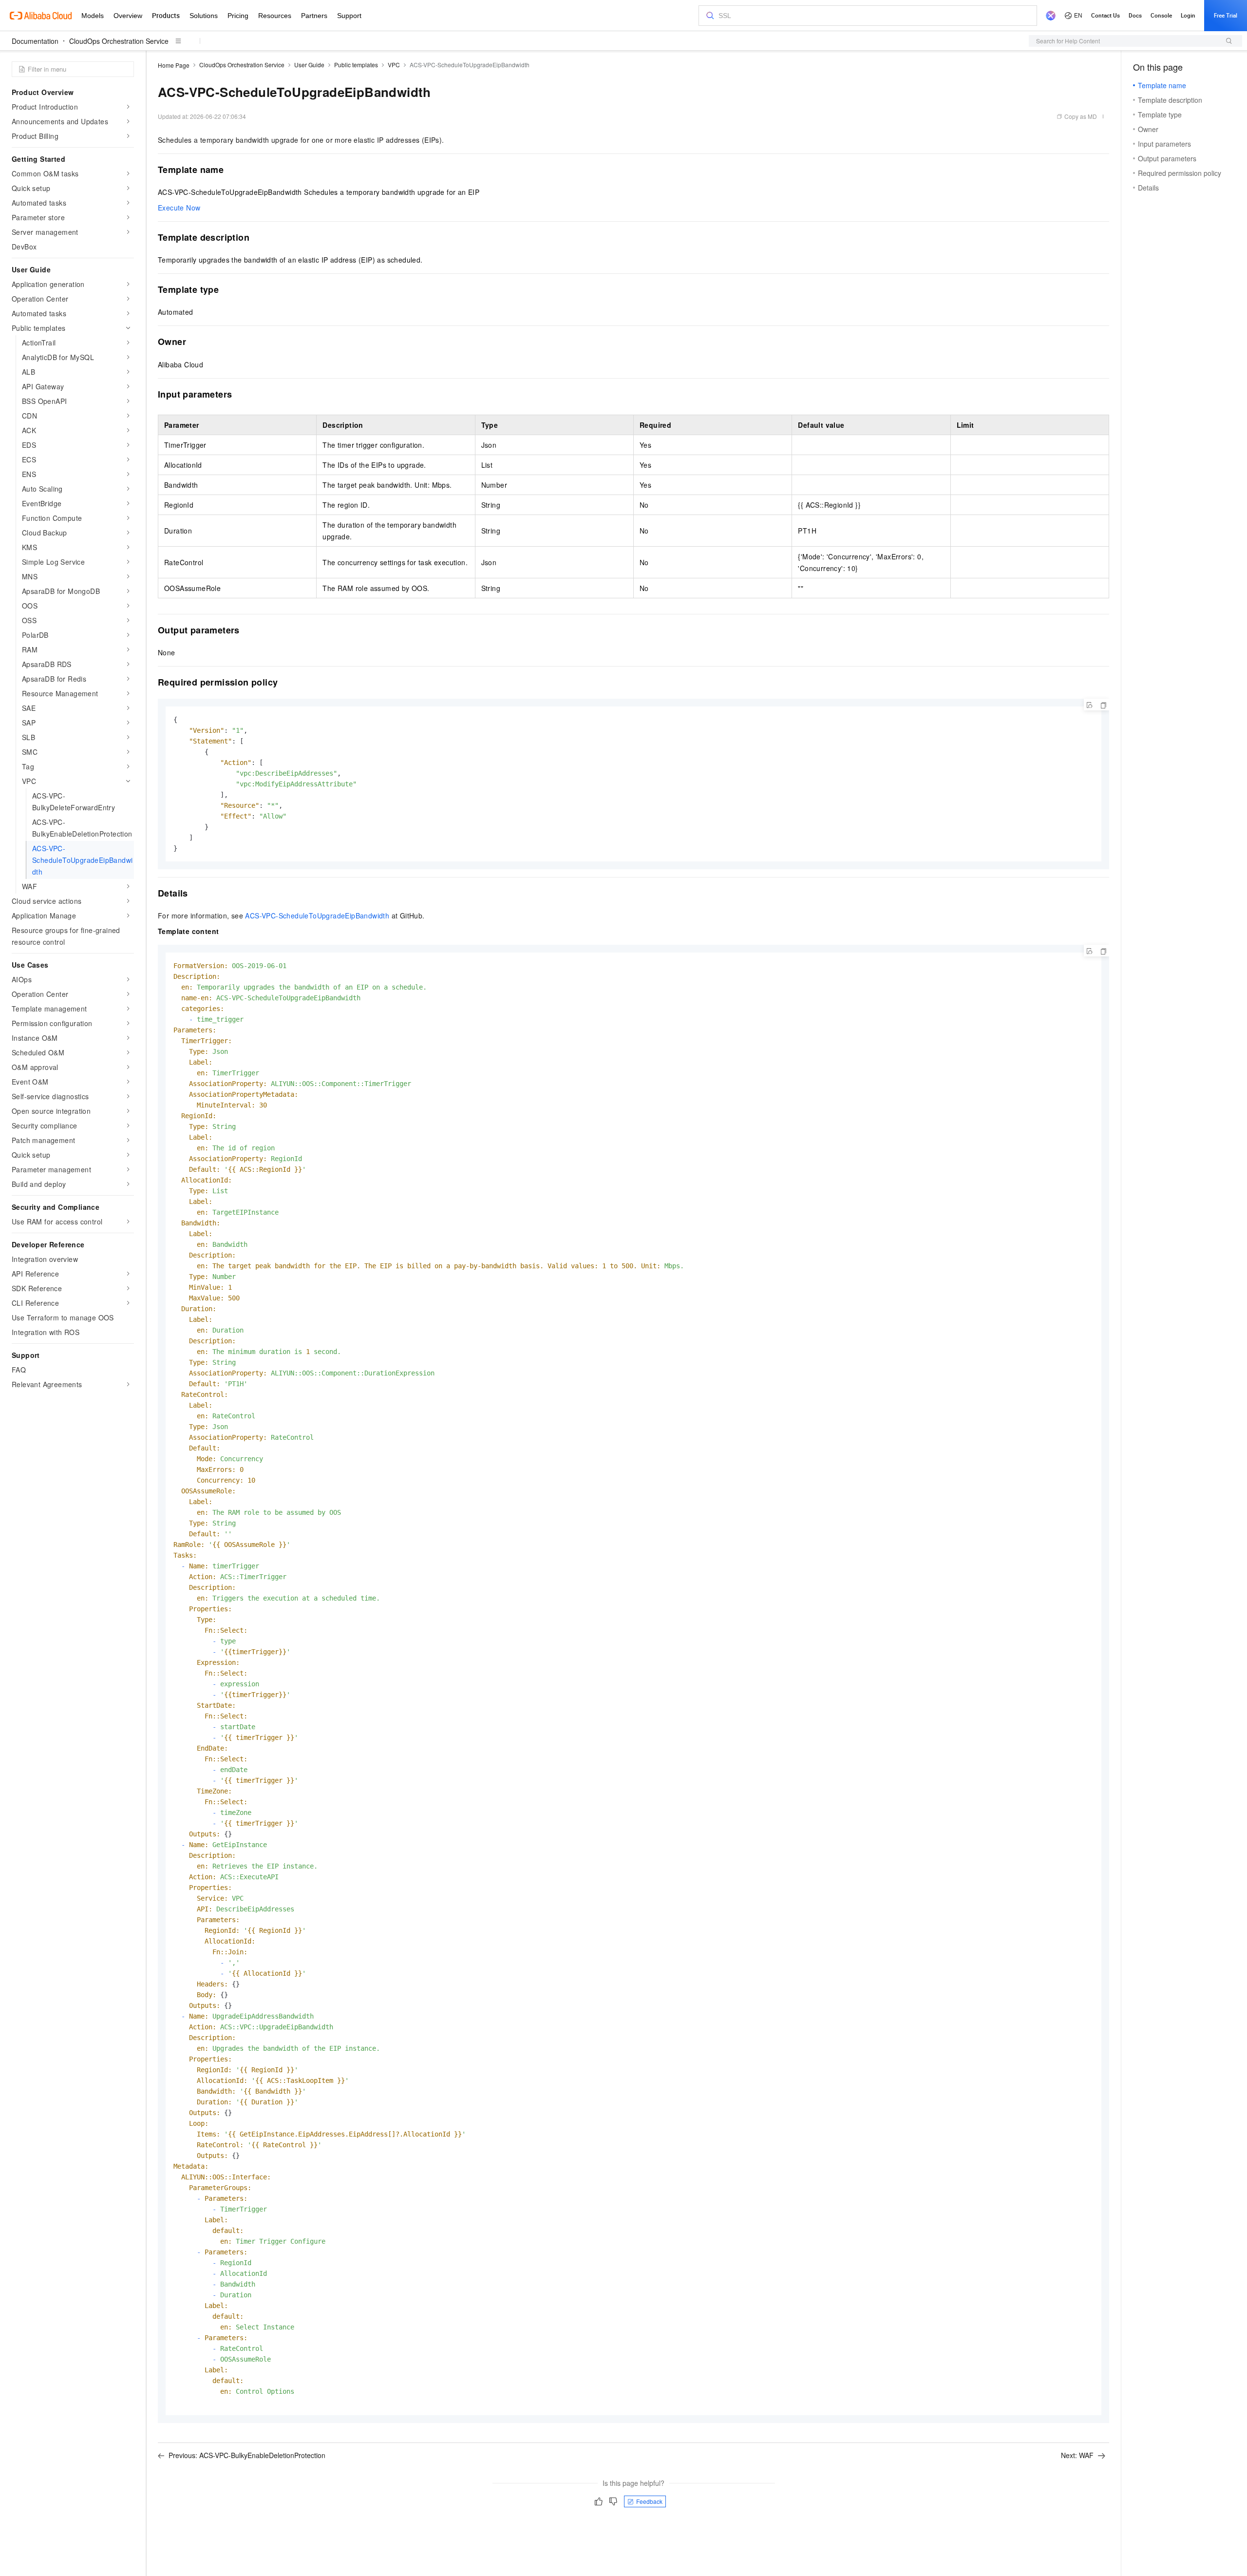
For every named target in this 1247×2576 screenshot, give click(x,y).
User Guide (309, 65)
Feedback (649, 2501)
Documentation (35, 41)
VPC (394, 65)
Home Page (174, 65)
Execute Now (179, 208)
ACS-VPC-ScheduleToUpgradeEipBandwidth (317, 916)
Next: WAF (1077, 2455)
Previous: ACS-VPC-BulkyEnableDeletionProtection (247, 2455)
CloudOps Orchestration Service (119, 41)
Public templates (356, 65)
